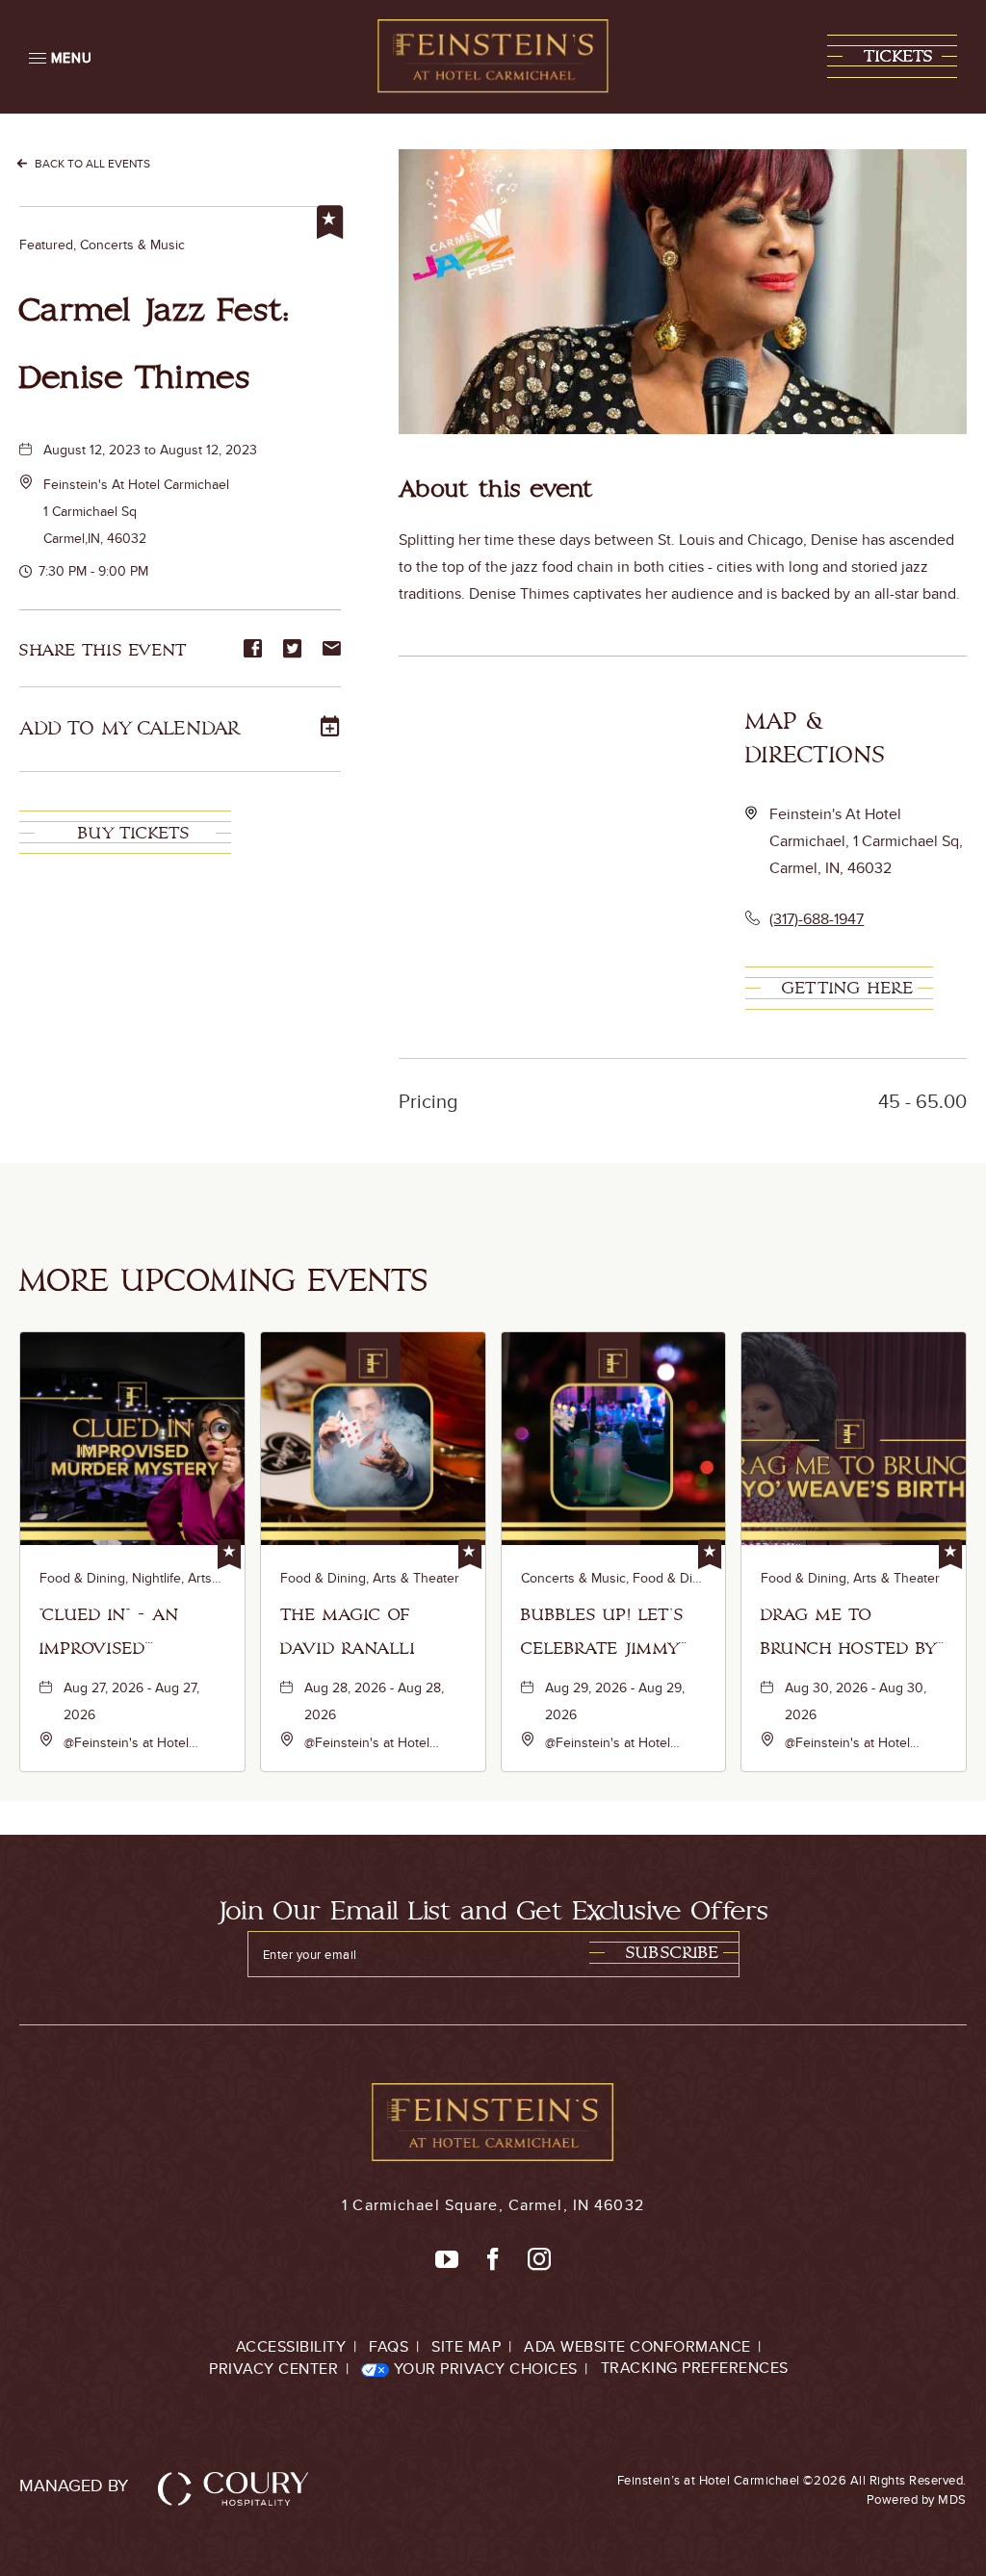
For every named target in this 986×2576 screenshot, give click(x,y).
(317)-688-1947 (817, 919)
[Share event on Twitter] (292, 650)
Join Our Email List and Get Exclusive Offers (493, 1911)
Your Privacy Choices (483, 2369)
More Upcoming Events (224, 1281)
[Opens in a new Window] (447, 2260)
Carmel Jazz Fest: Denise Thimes (155, 344)
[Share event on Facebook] (253, 650)
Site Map (466, 2346)
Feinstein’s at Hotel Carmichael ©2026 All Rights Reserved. (792, 2489)
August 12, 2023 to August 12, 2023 (150, 450)
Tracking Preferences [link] (695, 2368)
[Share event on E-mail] (332, 650)
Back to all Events (92, 163)
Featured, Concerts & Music (102, 245)
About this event (496, 490)
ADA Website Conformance (637, 2346)
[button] (892, 56)
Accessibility (291, 2346)
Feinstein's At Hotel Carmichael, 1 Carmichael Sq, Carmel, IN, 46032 (866, 841)
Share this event (103, 650)
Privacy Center (273, 2369)
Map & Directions (815, 738)
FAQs (389, 2346)
